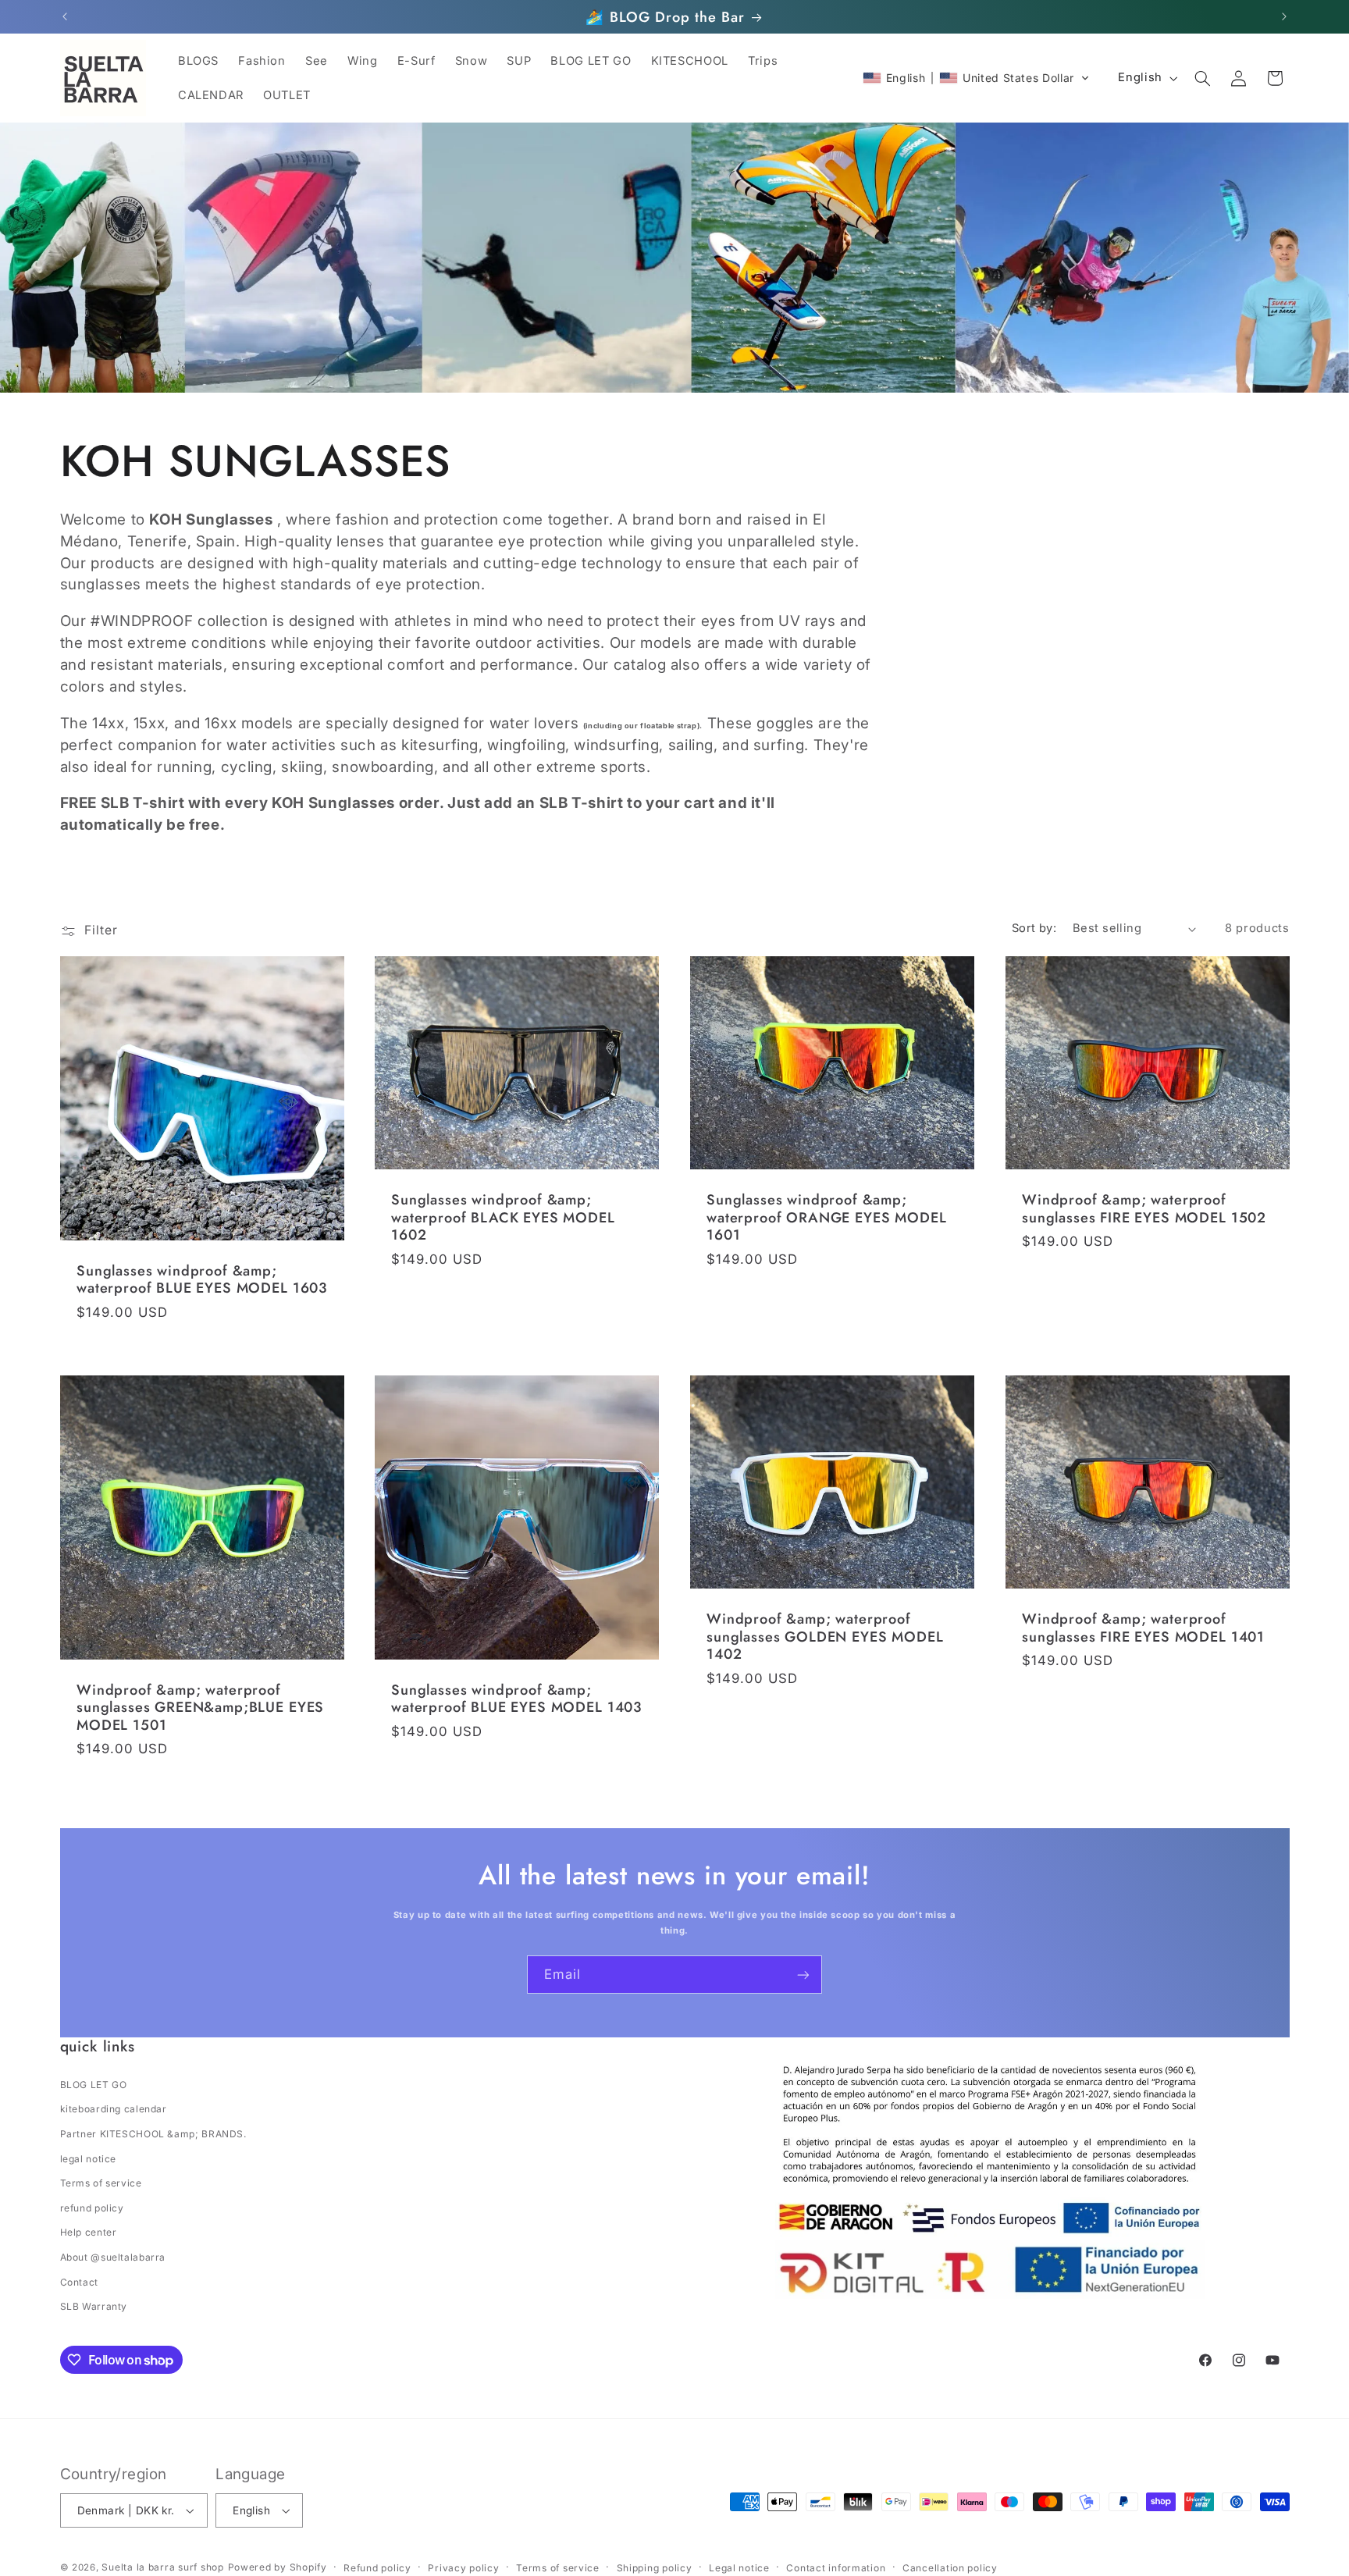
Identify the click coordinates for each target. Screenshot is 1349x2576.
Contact (79, 2282)
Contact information (836, 2568)
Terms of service (101, 2183)
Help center (89, 2232)
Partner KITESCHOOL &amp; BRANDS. (153, 2134)
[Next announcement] (1284, 17)
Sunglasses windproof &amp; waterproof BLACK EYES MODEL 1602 (503, 1217)
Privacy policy (463, 2568)
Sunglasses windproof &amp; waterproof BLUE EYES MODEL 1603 (202, 1280)
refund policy (92, 2208)
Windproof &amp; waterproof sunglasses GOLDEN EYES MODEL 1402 (825, 1637)
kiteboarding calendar (114, 2109)
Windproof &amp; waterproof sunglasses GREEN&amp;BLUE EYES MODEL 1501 (200, 1708)
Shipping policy (655, 2568)
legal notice (89, 2159)
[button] (976, 78)
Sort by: (1034, 928)
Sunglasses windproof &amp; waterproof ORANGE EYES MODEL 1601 (827, 1217)
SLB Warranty (94, 2306)
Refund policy (377, 2568)
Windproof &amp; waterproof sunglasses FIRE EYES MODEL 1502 (1144, 1209)
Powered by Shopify (278, 2567)
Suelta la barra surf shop (162, 2567)
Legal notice (739, 2568)
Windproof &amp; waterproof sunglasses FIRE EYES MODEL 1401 (1143, 1628)
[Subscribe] (803, 1975)
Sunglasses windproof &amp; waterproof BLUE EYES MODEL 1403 (516, 1699)
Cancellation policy (950, 2568)
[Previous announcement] (65, 17)
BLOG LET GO (94, 2085)
